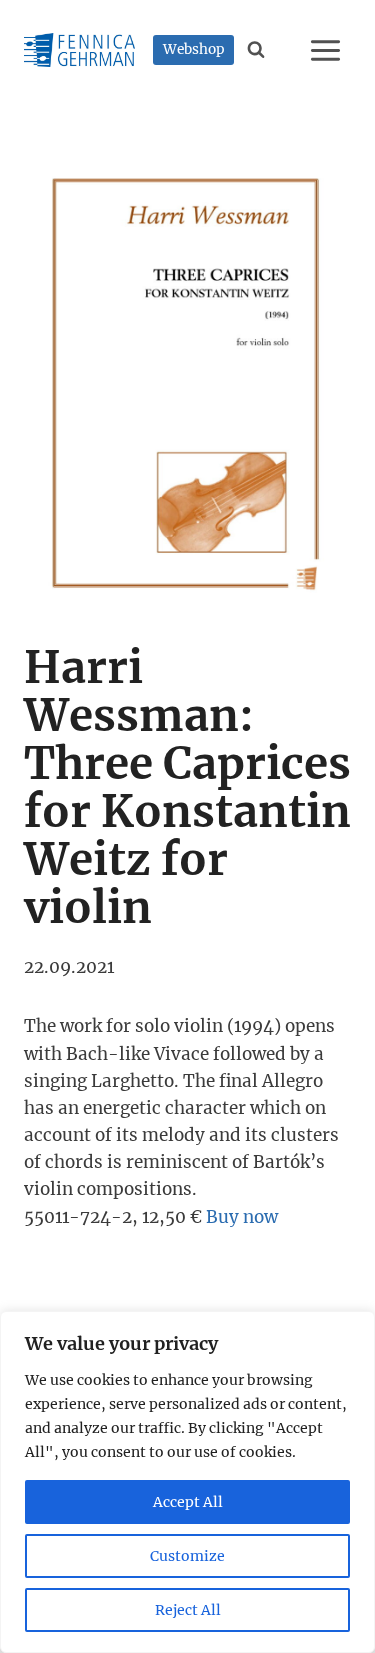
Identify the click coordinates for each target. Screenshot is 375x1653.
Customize (187, 1556)
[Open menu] (328, 50)
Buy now (242, 1217)
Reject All (188, 1610)
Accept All (188, 1502)
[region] (187, 1482)
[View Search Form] (256, 50)
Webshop (194, 49)
